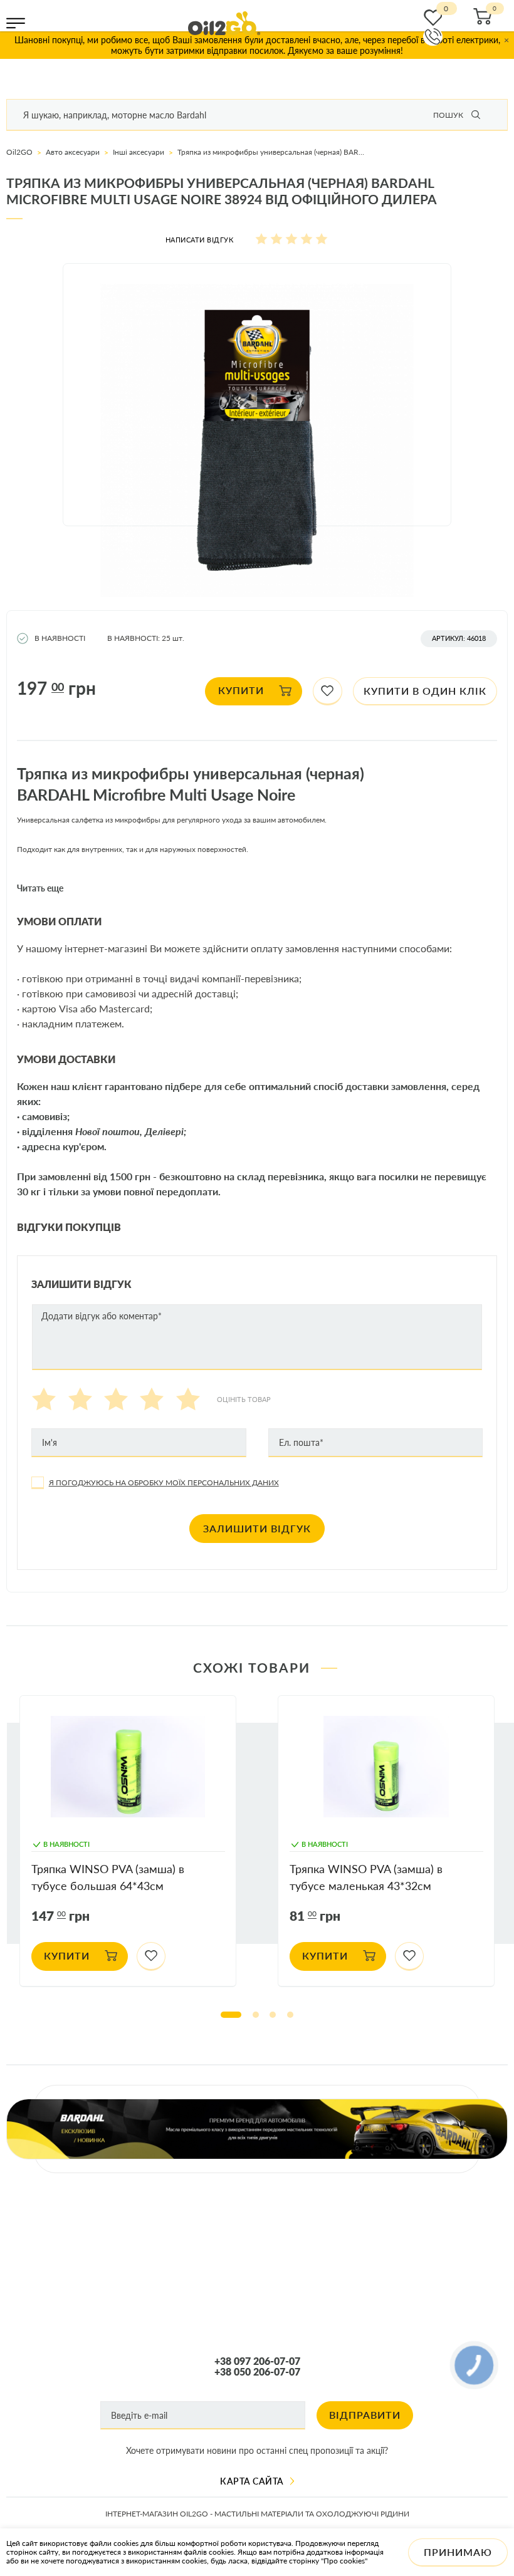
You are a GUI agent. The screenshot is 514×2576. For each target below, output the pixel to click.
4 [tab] (290, 2015)
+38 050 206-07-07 (257, 2372)
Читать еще (40, 888)
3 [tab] (273, 2015)
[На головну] (224, 23)
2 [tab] (256, 2015)
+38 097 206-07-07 (257, 2361)
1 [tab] (231, 2015)
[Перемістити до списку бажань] (328, 692)
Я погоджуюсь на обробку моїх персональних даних (164, 1483)
